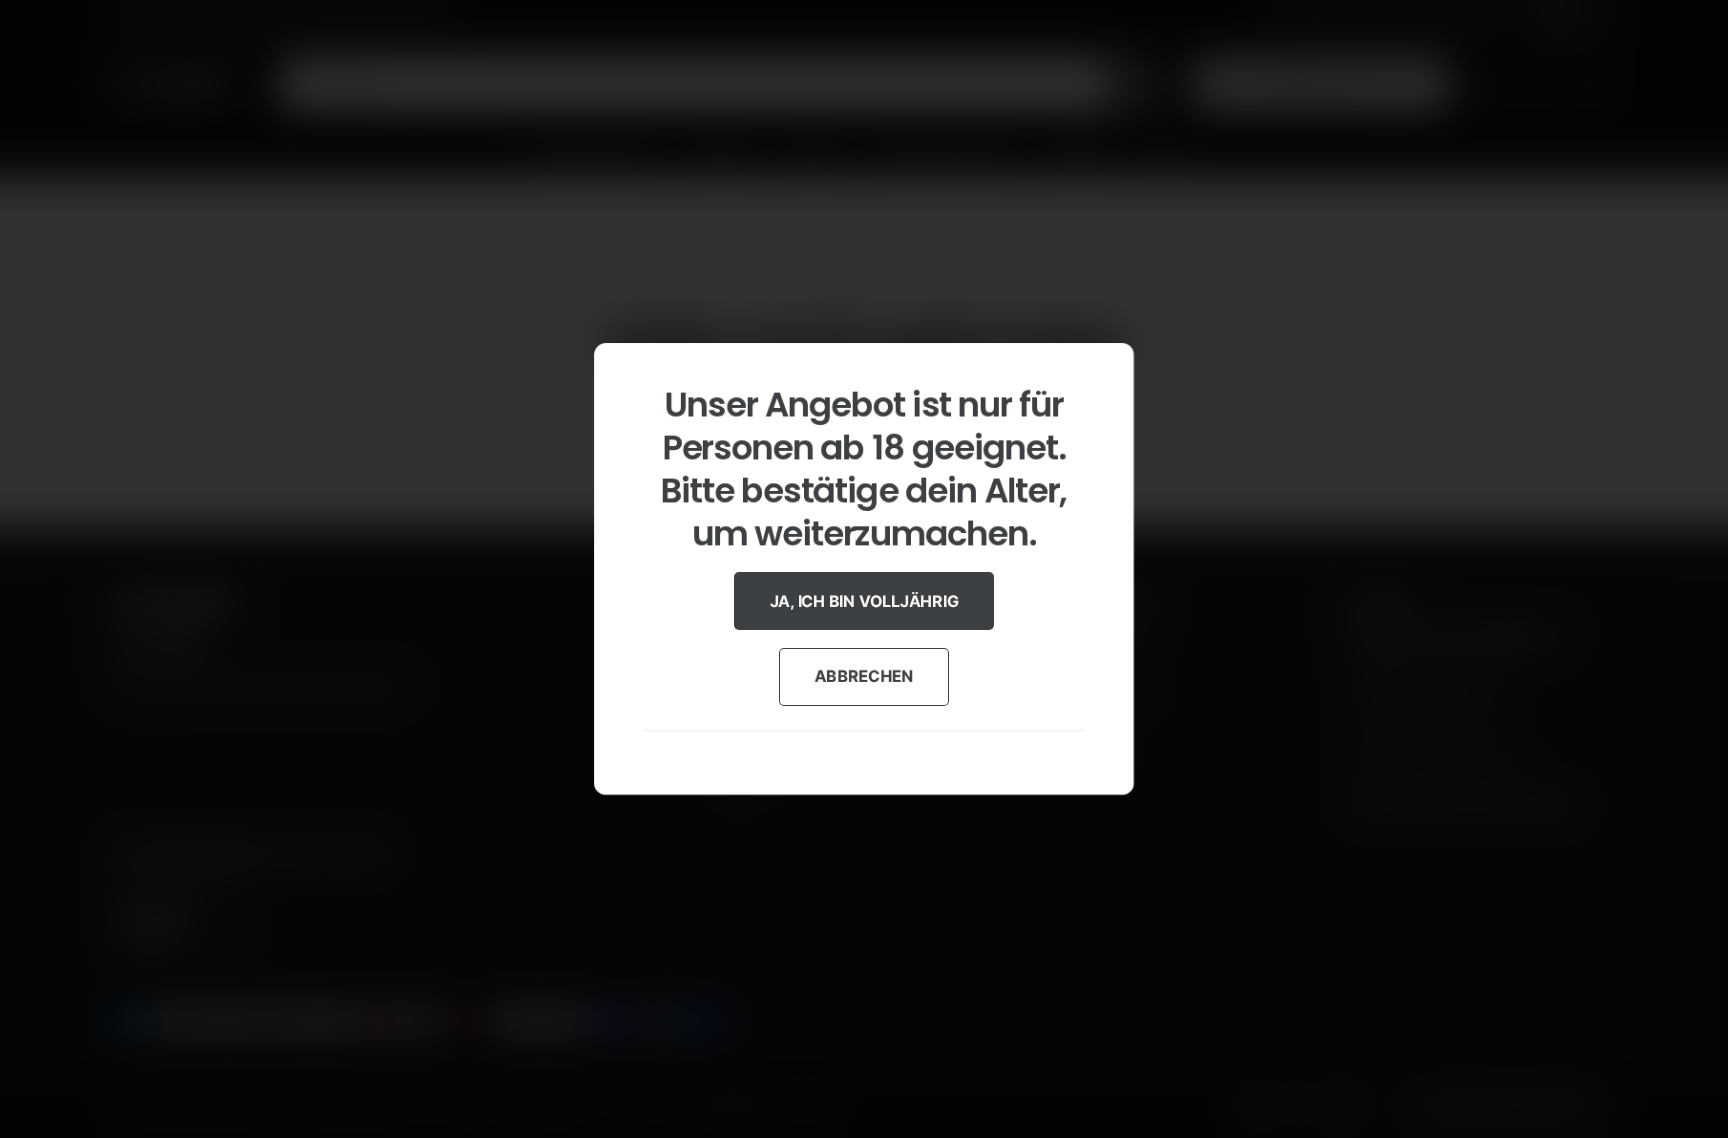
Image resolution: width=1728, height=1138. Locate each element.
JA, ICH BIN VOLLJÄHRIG (864, 601)
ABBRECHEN (864, 676)
